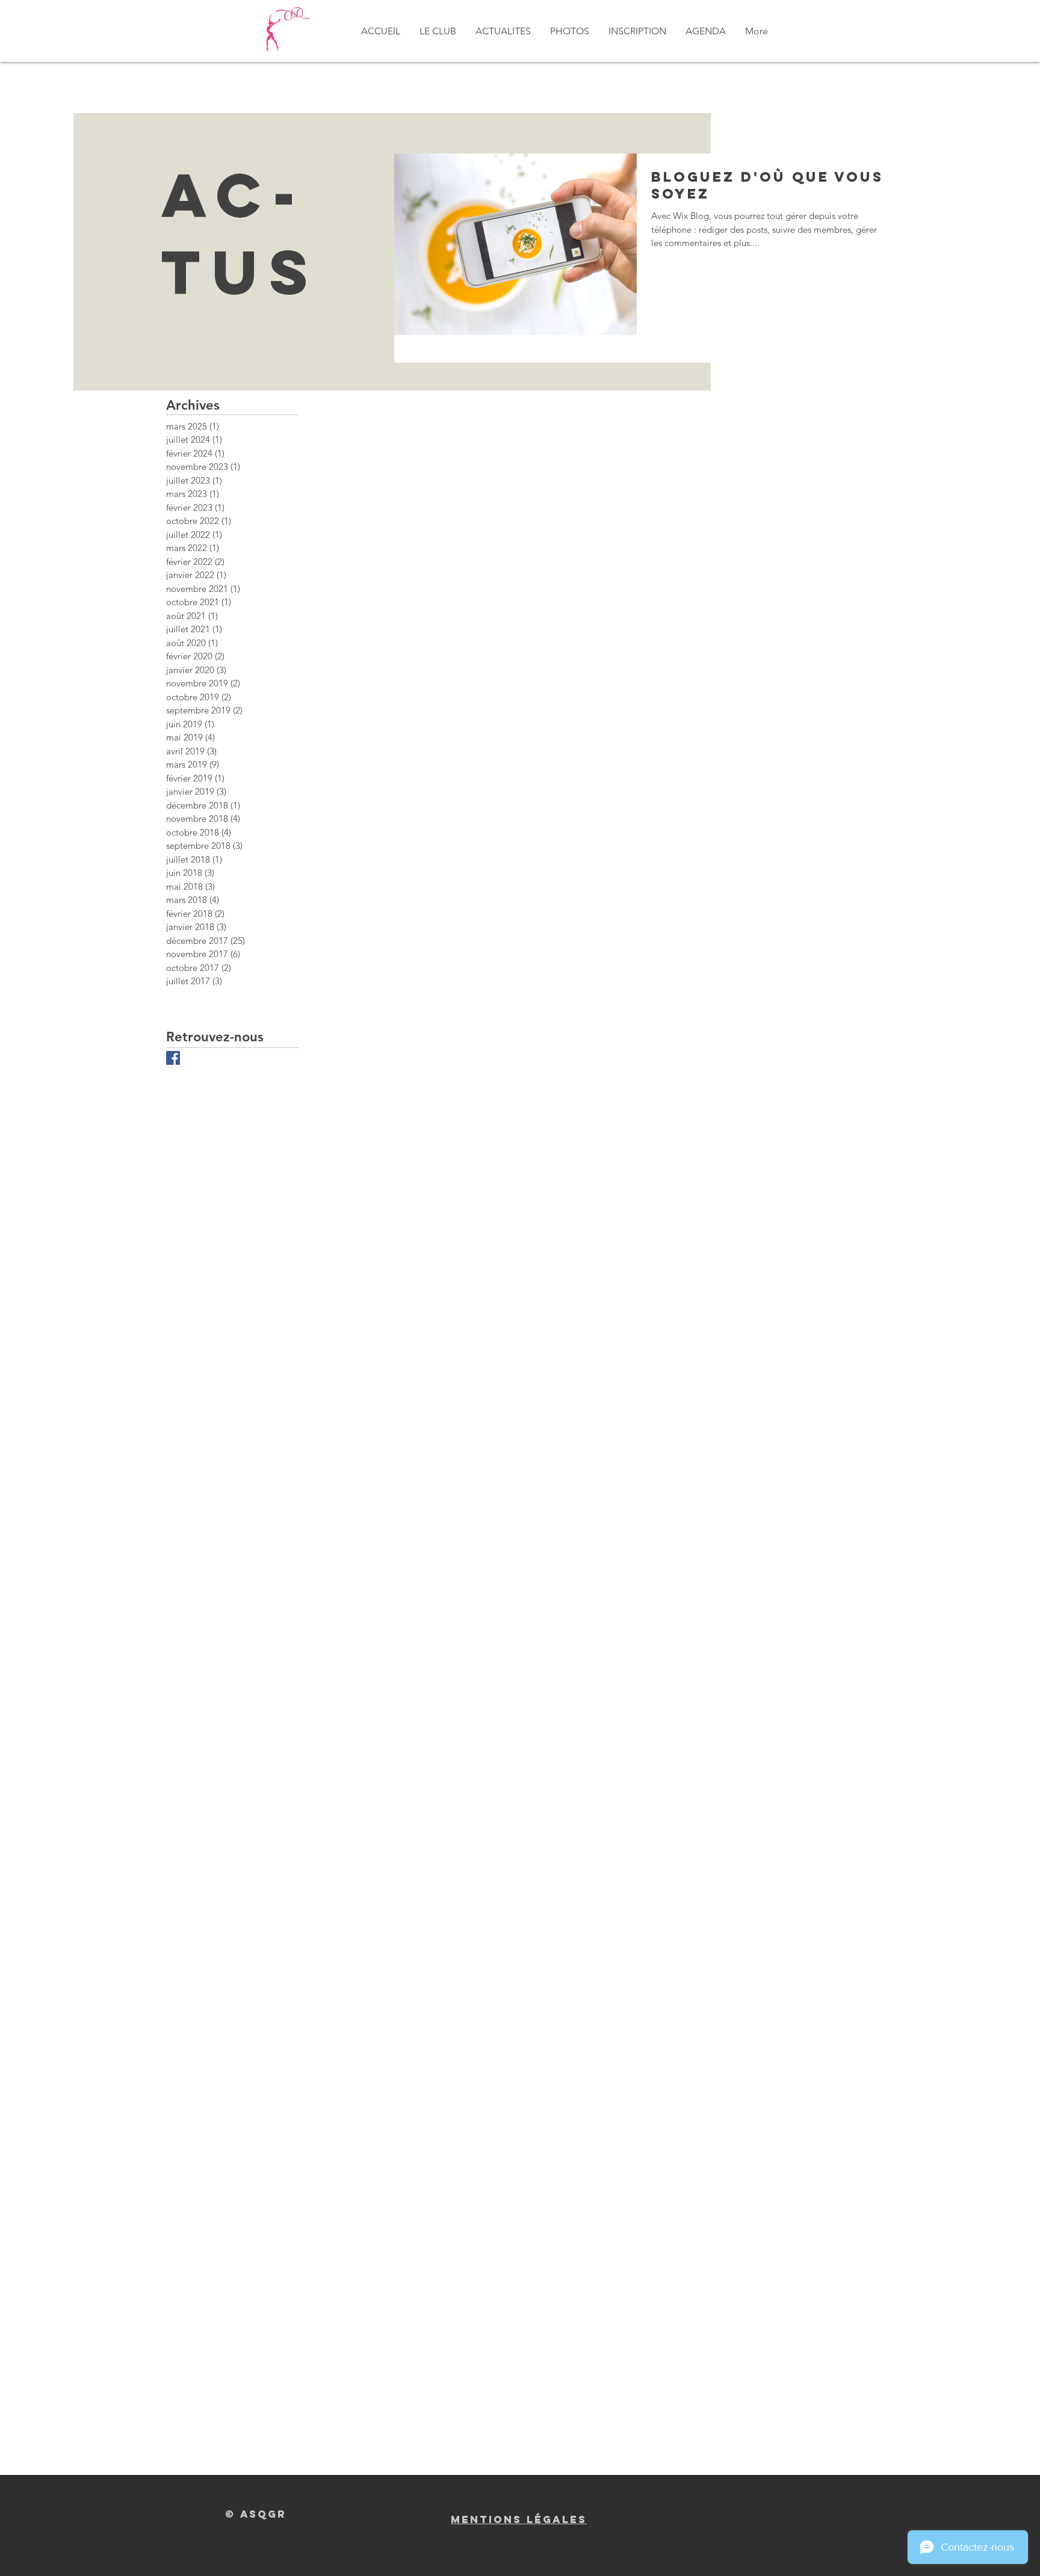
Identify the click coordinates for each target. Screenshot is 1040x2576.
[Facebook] (173, 1058)
